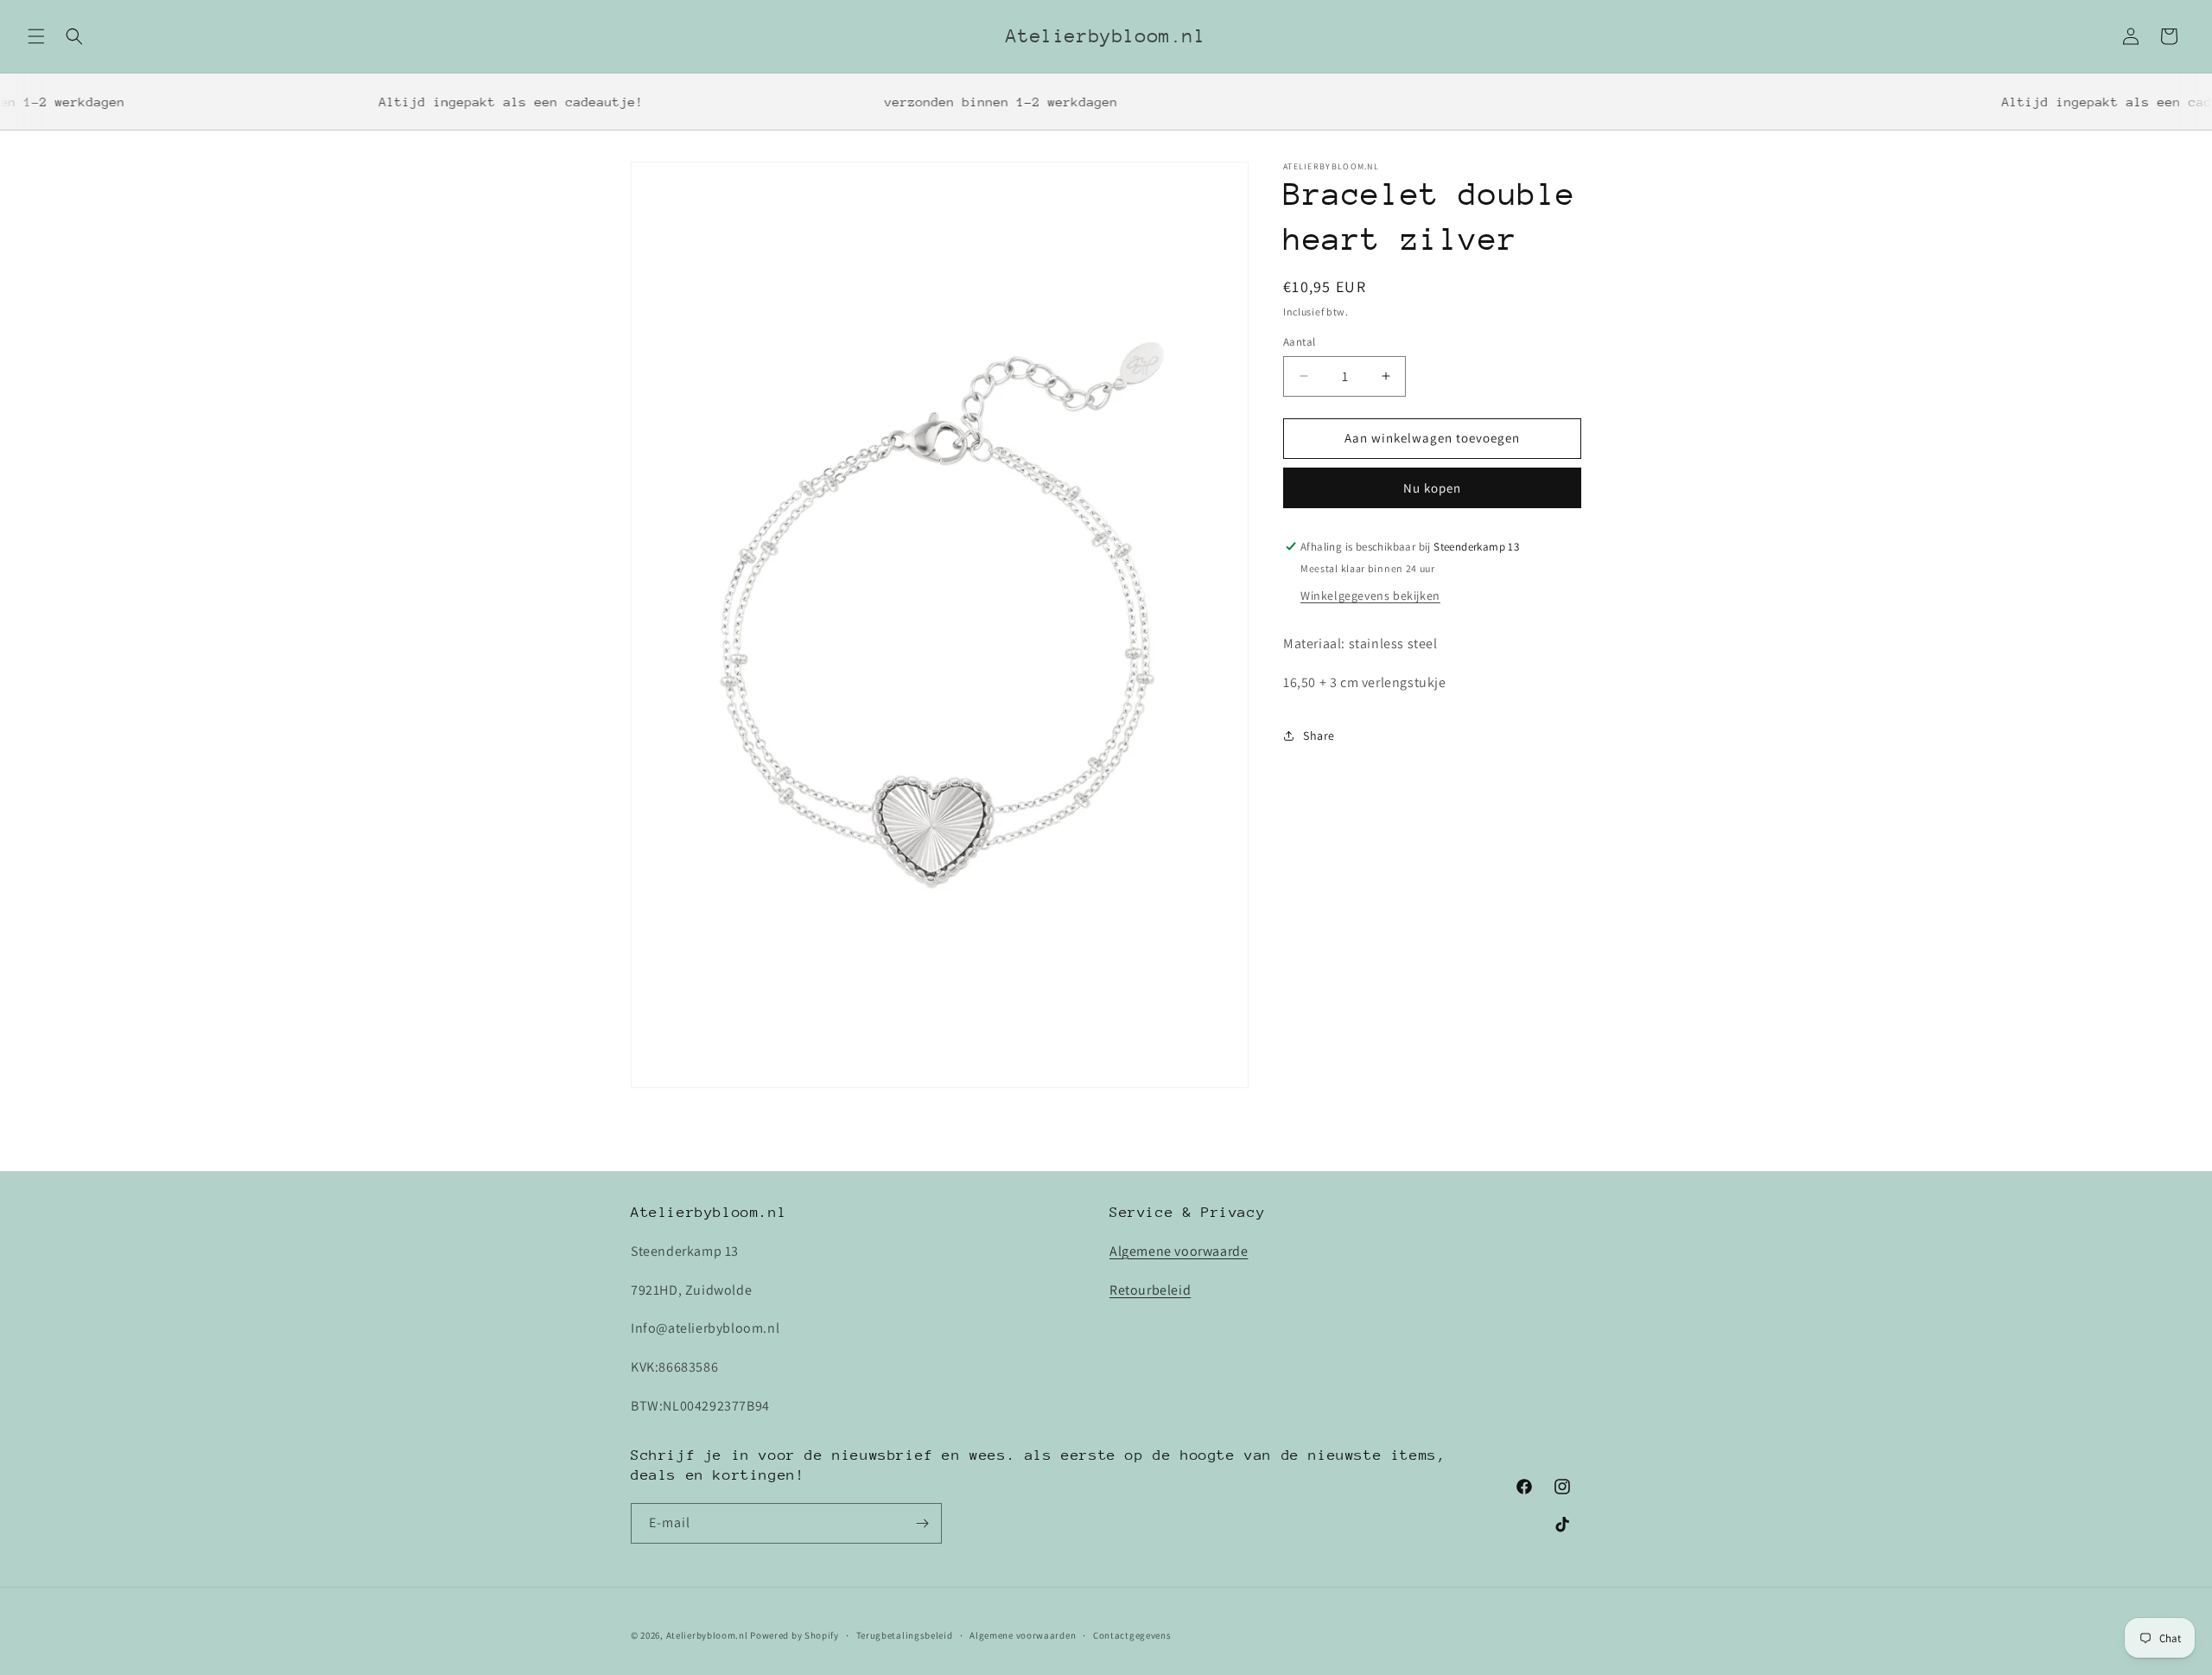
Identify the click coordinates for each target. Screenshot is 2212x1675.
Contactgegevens (1132, 1635)
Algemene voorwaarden (1023, 1635)
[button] (36, 36)
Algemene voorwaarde (1179, 1251)
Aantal (1299, 342)
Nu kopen (1432, 488)
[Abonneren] (922, 1523)
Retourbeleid (1150, 1290)
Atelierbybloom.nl (707, 1635)
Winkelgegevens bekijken (1370, 595)
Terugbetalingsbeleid (905, 1635)
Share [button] (1319, 736)
